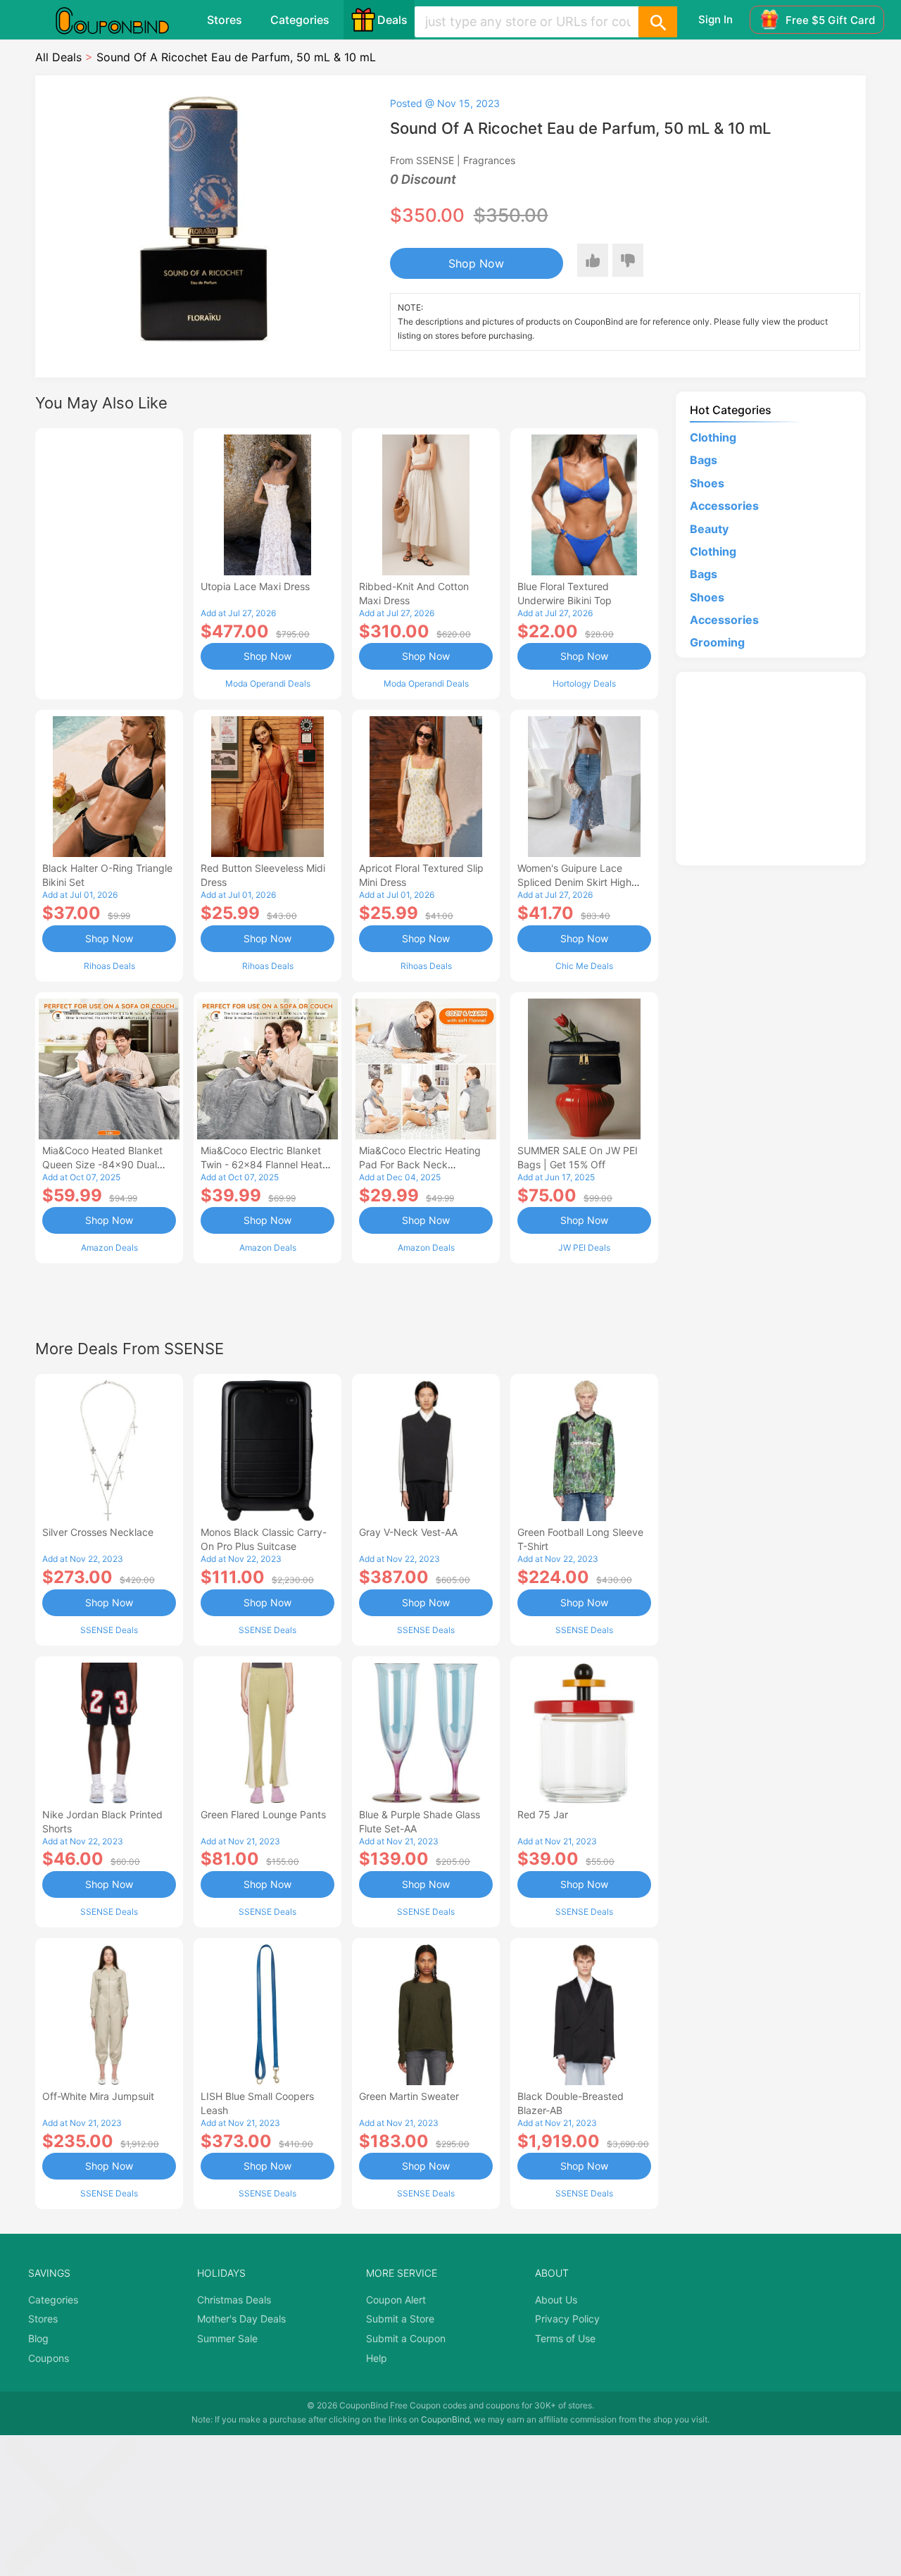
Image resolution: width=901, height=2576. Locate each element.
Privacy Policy (567, 2319)
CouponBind (445, 2419)
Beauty (709, 529)
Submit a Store (400, 2319)
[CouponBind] (122, 20)
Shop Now (476, 263)
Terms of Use (565, 2338)
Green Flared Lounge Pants (263, 1814)
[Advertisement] (109, 562)
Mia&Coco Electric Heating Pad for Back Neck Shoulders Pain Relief (420, 1164)
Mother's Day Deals (241, 2319)
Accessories (724, 506)
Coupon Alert (396, 2300)
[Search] (657, 22)
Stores (225, 20)
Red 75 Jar (543, 1814)
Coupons (49, 2358)
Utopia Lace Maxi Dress (255, 586)
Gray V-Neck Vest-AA (408, 1532)
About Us (556, 2300)
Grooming (717, 642)
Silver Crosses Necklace (98, 1532)
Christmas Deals (234, 2300)
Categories (300, 20)
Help (377, 2358)
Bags (704, 460)
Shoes (707, 483)
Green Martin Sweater (409, 2096)
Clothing (713, 437)
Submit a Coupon (406, 2338)
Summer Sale (227, 2338)
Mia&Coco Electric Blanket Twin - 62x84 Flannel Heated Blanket (267, 1164)
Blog (38, 2338)
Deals (392, 20)
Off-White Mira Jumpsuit (98, 2096)
